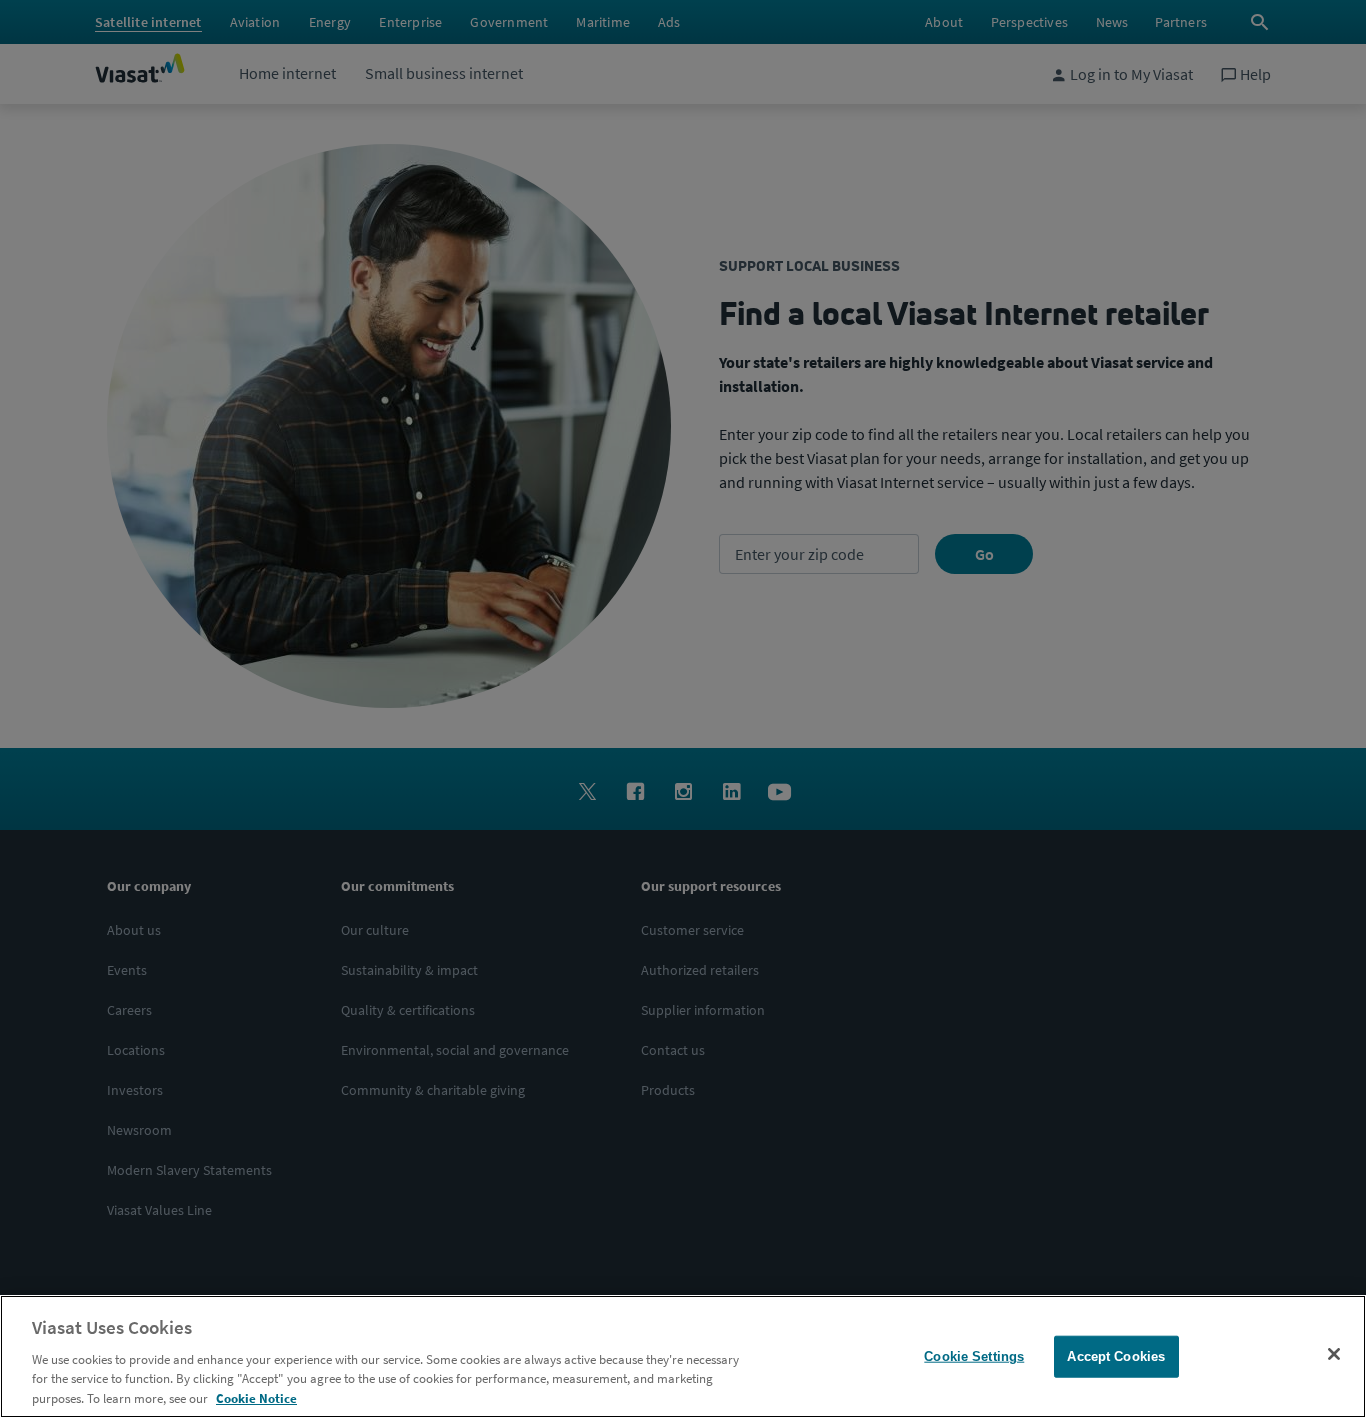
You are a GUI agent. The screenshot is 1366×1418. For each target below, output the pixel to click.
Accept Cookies (1116, 1356)
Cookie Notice (256, 1397)
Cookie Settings (974, 1356)
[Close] (1334, 1354)
